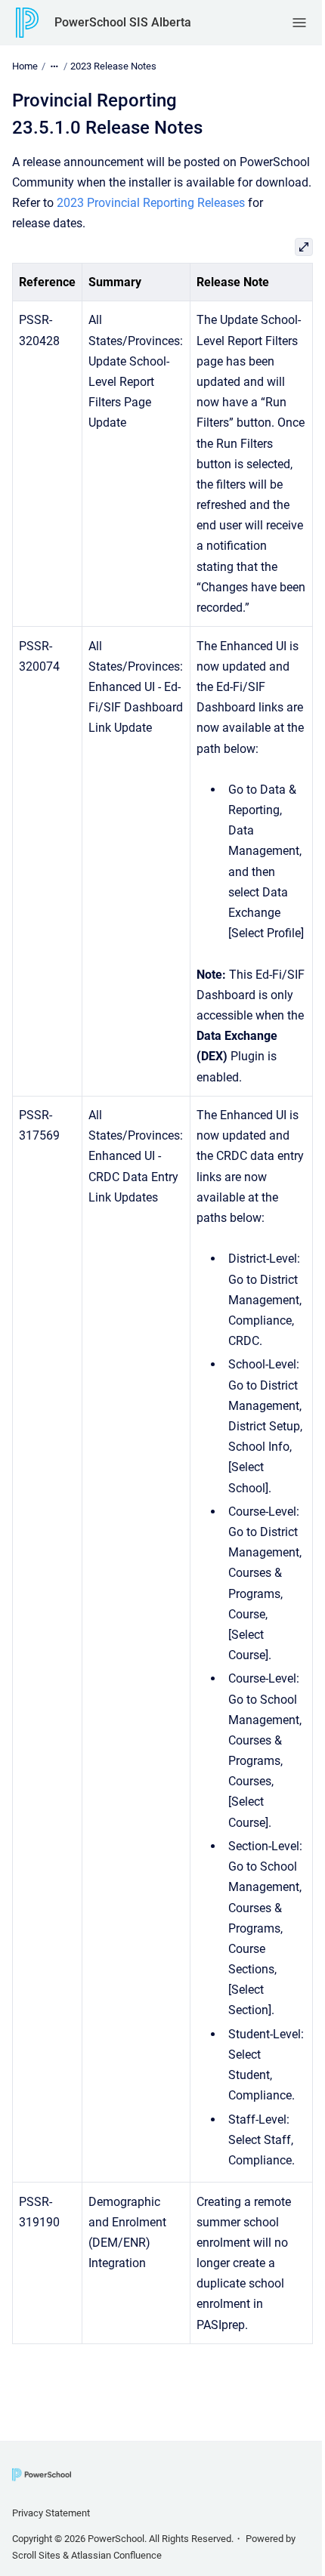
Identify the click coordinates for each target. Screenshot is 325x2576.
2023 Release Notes (113, 66)
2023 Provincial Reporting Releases (151, 203)
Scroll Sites (36, 2555)
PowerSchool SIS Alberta (123, 22)
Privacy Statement (51, 2513)
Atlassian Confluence (116, 2555)
